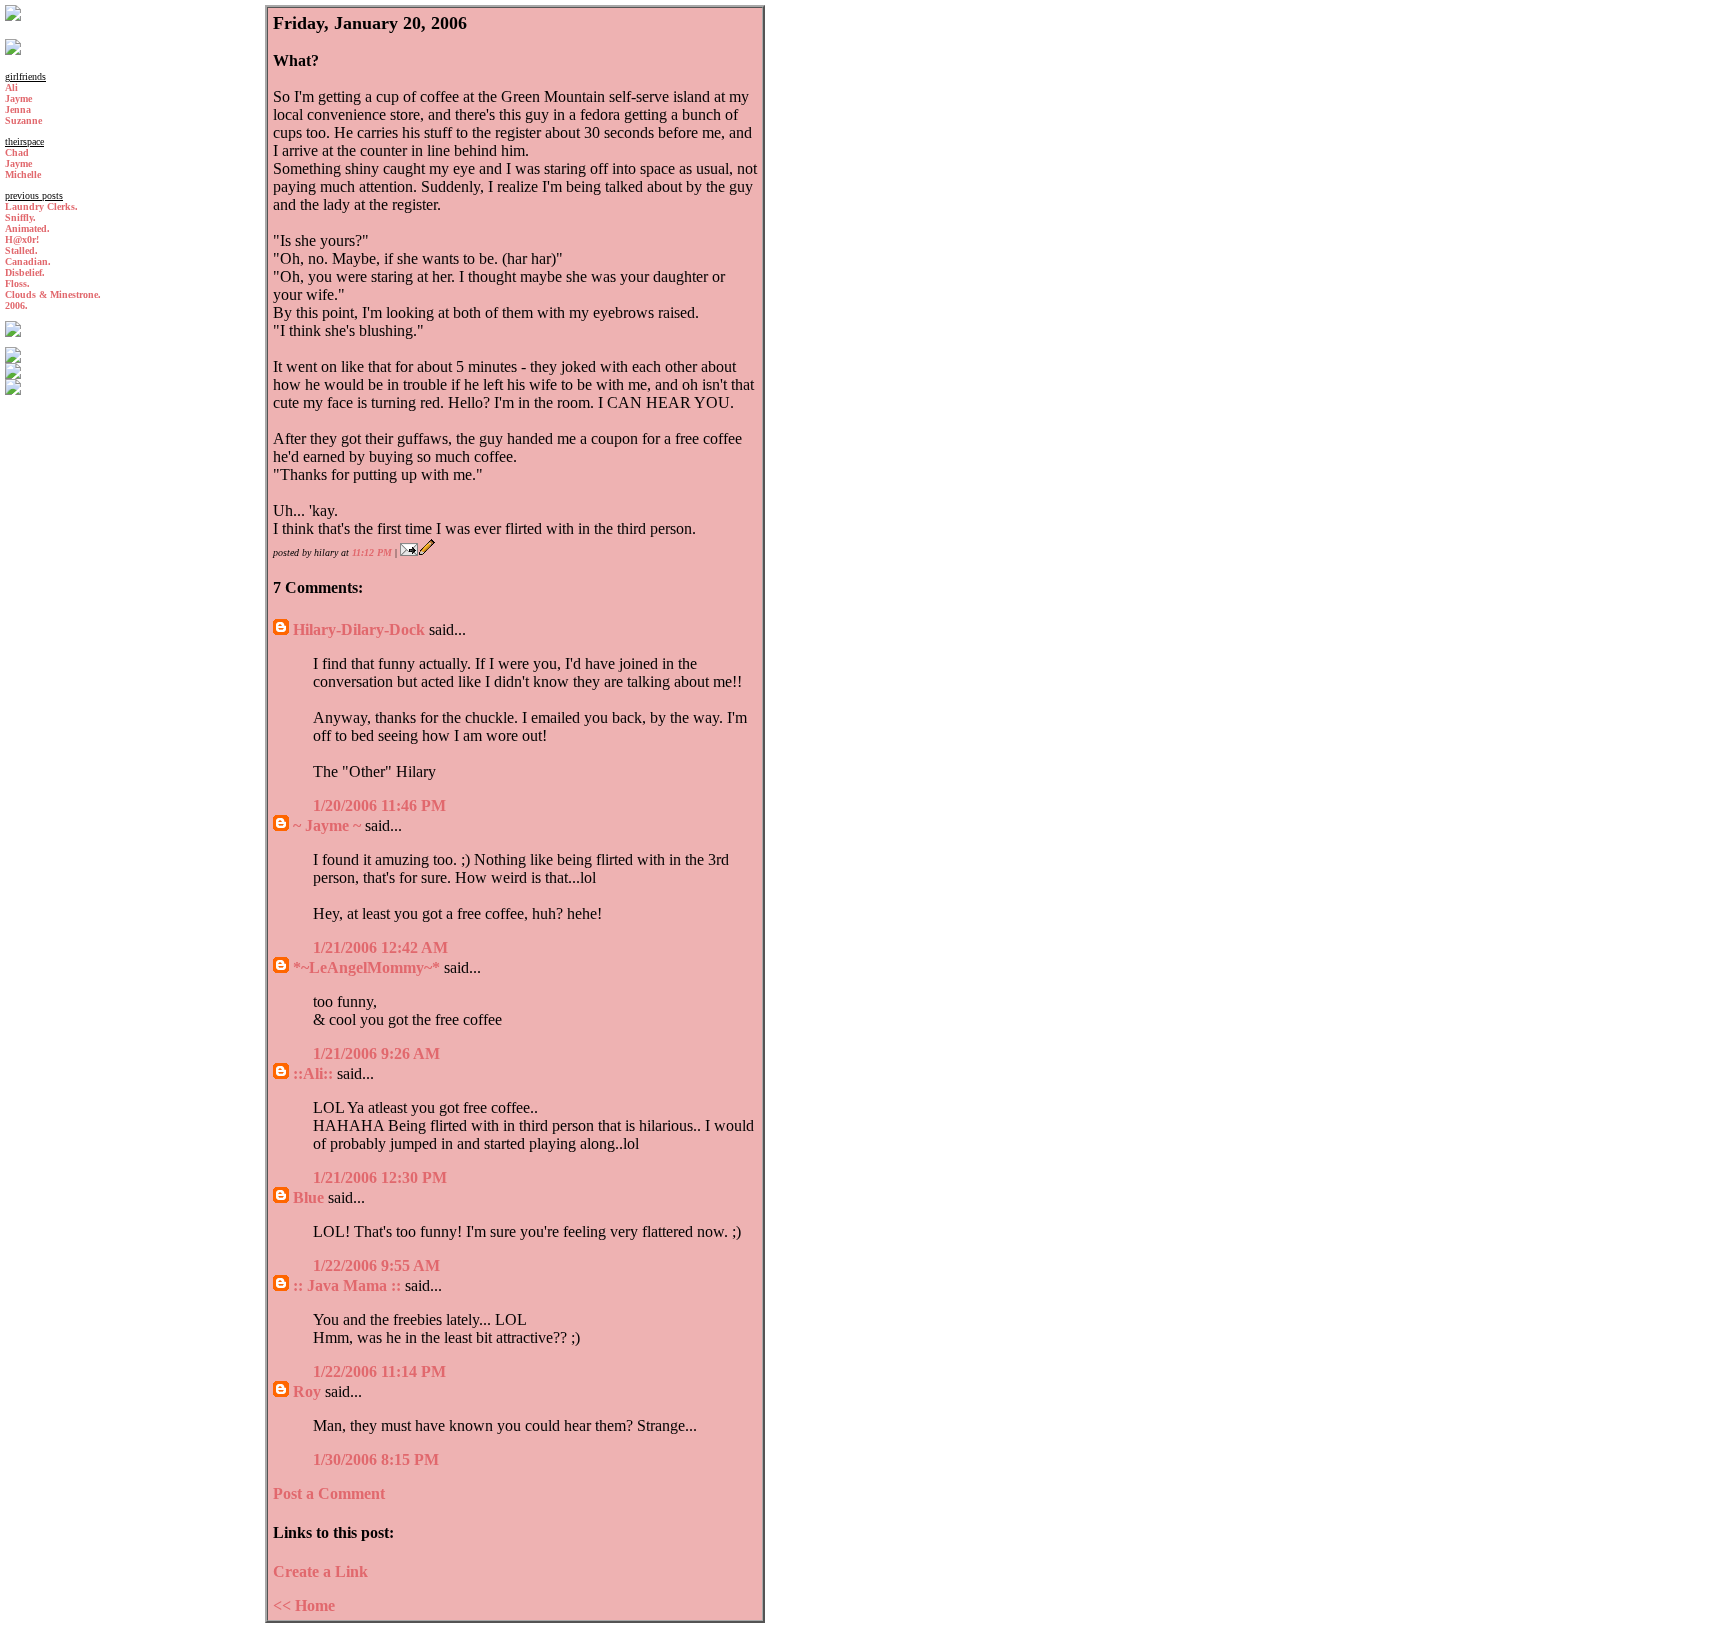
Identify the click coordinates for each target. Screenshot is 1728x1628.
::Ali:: (313, 1073)
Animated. (27, 228)
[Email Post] (409, 552)
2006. (16, 305)
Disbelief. (25, 272)
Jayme (18, 98)
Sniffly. (20, 217)
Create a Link (320, 1571)
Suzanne (23, 120)
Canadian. (28, 261)
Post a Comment (329, 1493)
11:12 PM (372, 552)
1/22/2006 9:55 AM (376, 1265)
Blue (308, 1197)
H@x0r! (22, 239)
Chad (17, 152)
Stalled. (21, 250)
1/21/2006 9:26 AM (376, 1053)
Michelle (23, 174)
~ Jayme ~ (327, 825)
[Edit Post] (427, 552)
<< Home (304, 1605)
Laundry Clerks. (41, 206)
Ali (11, 87)
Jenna (18, 109)
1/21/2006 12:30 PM (380, 1177)
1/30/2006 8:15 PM (376, 1459)
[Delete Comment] (452, 805)
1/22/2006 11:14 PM (379, 1371)
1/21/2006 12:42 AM (380, 947)
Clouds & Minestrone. (53, 294)
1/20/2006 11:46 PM (379, 805)
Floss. (17, 283)
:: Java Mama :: (347, 1285)
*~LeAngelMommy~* (366, 967)
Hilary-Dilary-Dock (359, 629)
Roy (307, 1391)
